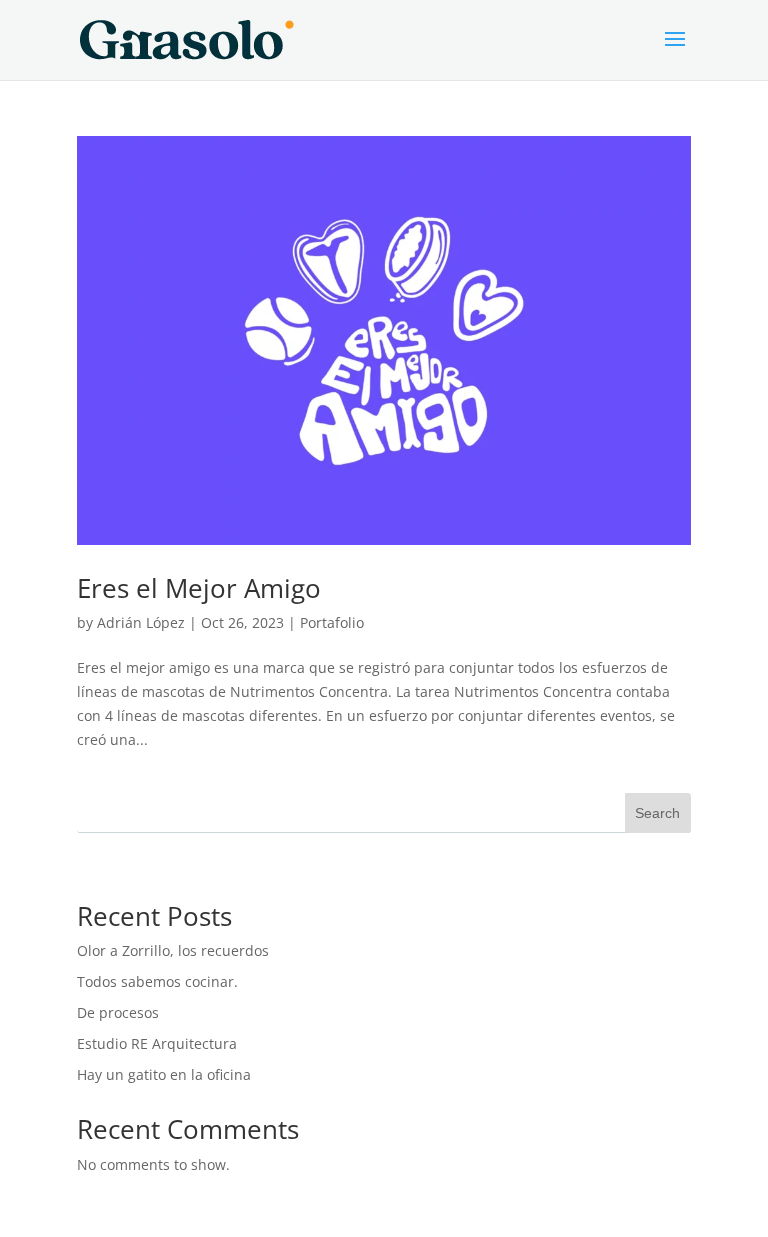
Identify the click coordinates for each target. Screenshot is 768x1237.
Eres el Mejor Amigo (199, 588)
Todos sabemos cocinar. (157, 981)
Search (657, 813)
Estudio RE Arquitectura (157, 1043)
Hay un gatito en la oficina (164, 1074)
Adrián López (141, 622)
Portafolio (332, 622)
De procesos (118, 1012)
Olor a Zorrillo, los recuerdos (173, 950)
